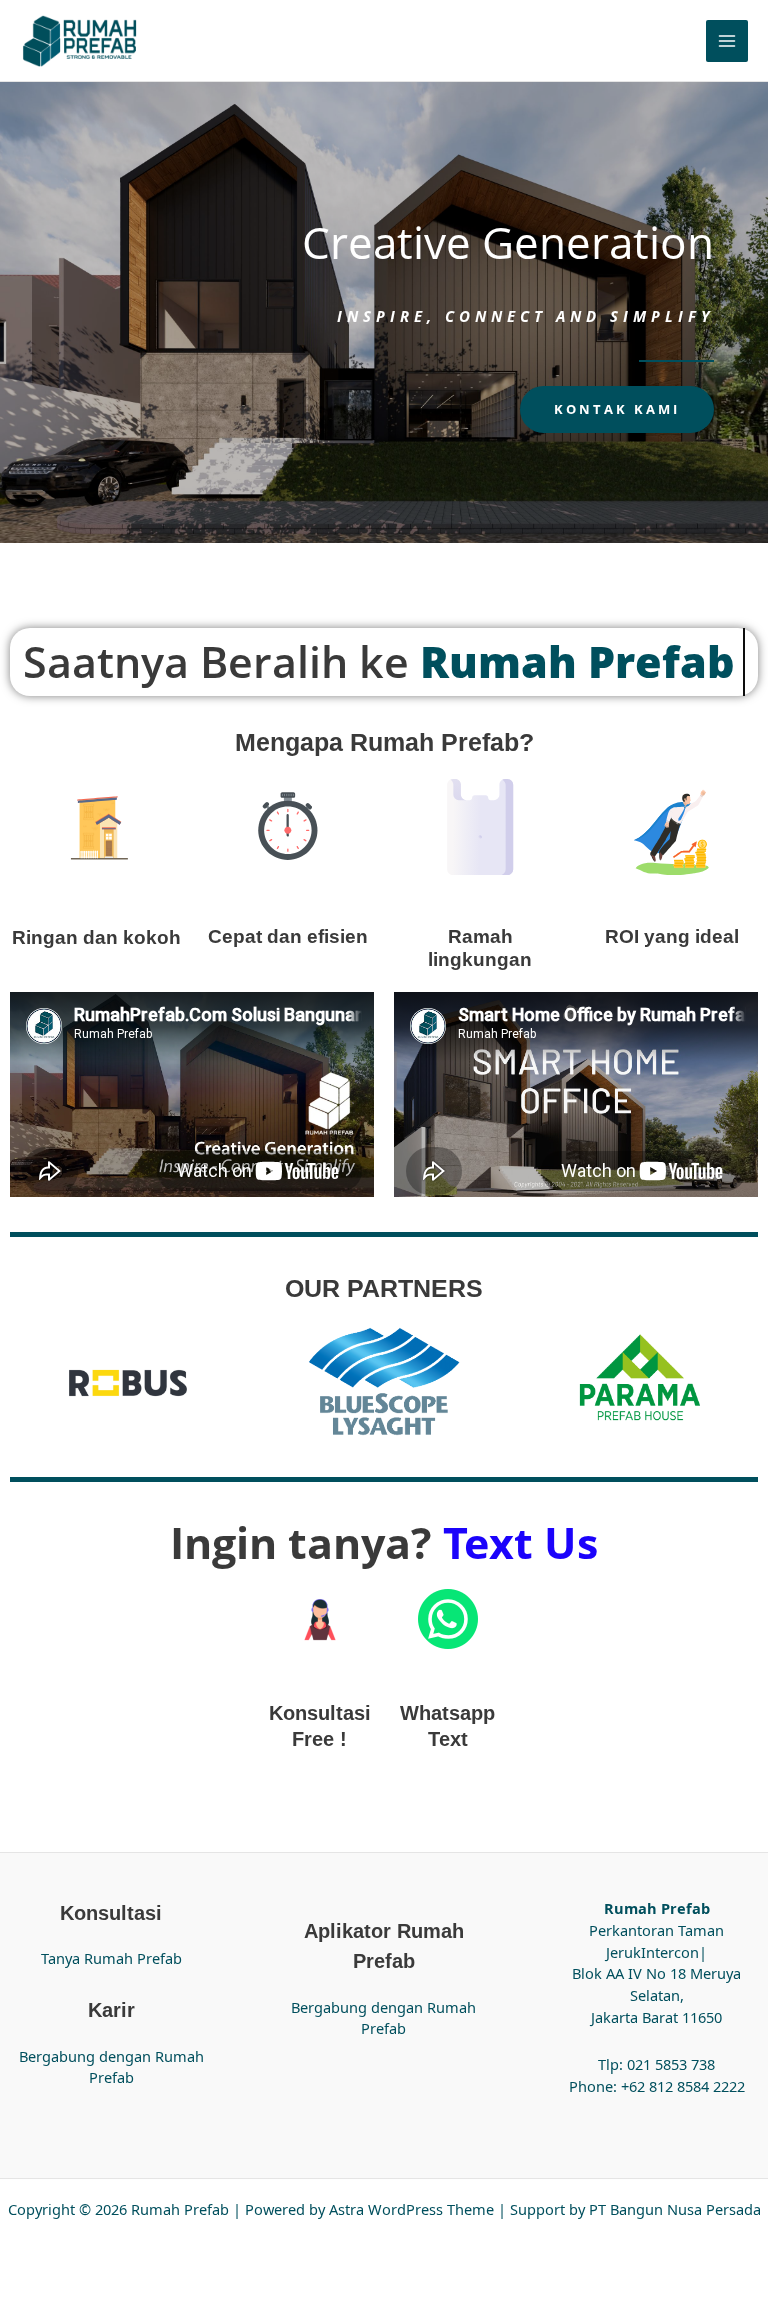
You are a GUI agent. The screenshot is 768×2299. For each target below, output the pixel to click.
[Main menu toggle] (727, 41)
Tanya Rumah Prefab (111, 1958)
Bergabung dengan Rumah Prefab (111, 2067)
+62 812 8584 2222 (683, 2086)
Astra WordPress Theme (411, 2209)
